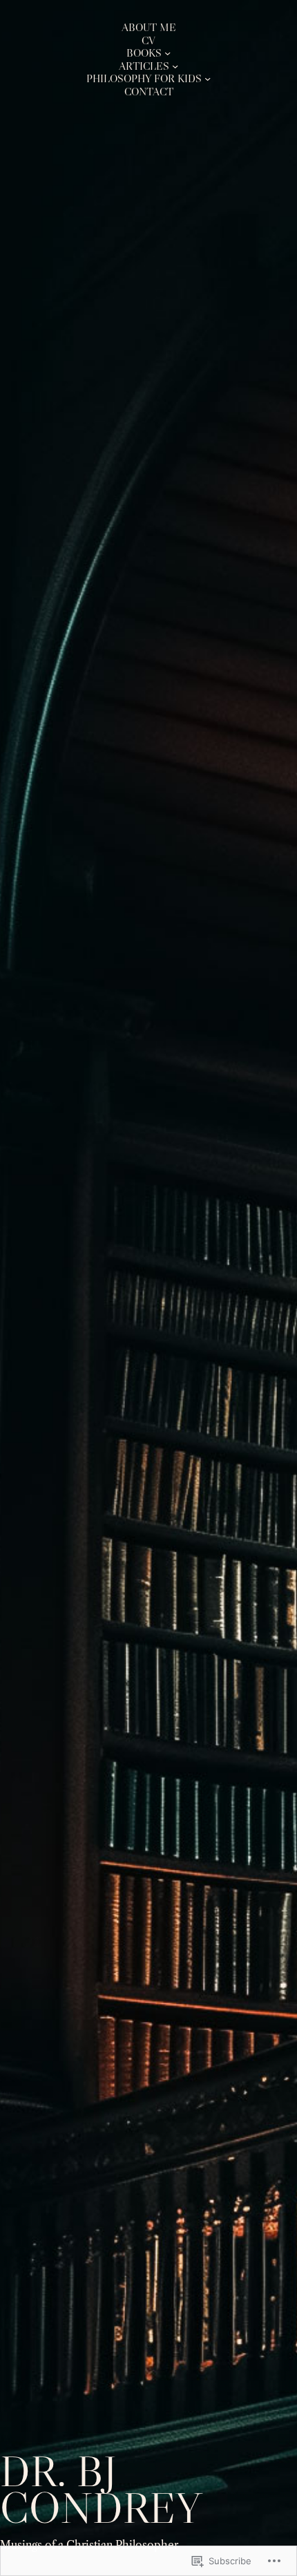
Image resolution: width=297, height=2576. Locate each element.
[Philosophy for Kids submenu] (208, 78)
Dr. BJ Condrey (101, 2490)
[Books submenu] (167, 53)
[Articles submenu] (175, 66)
